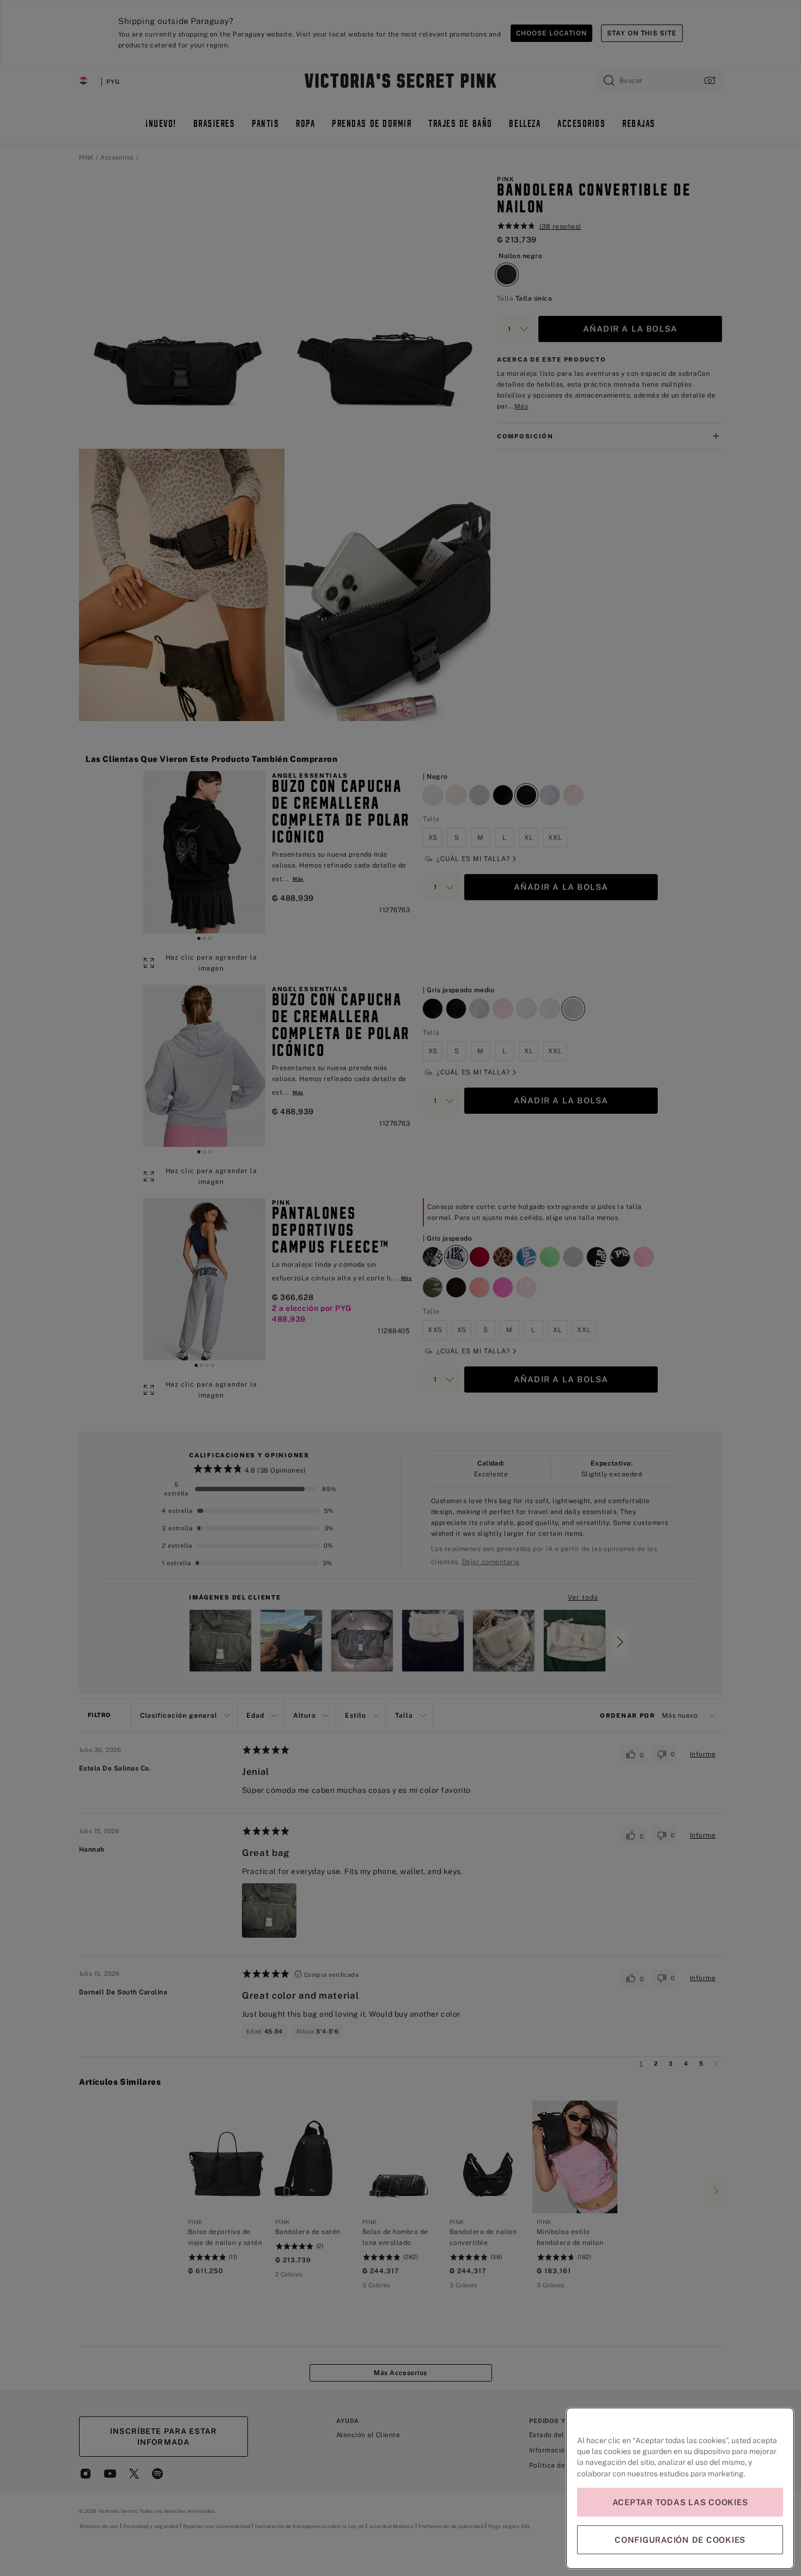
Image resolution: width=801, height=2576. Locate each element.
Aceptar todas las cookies (680, 2502)
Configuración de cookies (680, 2540)
